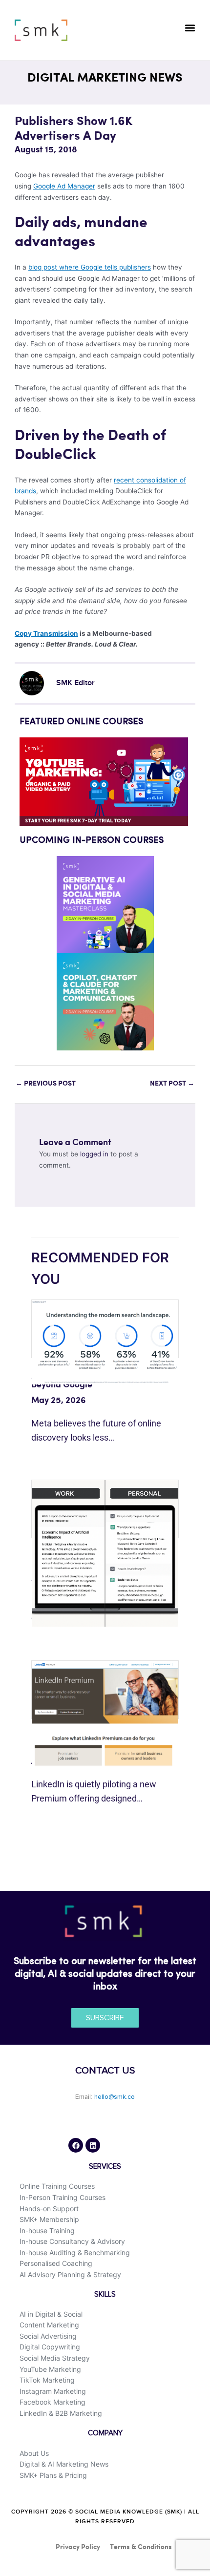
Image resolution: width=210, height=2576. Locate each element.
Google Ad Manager (64, 186)
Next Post (172, 1084)
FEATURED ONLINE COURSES (81, 722)
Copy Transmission (46, 633)
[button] (190, 28)
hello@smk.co (115, 2097)
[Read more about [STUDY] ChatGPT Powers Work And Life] (105, 1553)
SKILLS (105, 2294)
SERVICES (105, 2167)
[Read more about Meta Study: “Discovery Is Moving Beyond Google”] (105, 1341)
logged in (94, 1154)
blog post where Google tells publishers (90, 267)
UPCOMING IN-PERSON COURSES (92, 840)
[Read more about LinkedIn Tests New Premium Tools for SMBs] (105, 1713)
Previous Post (46, 1084)
